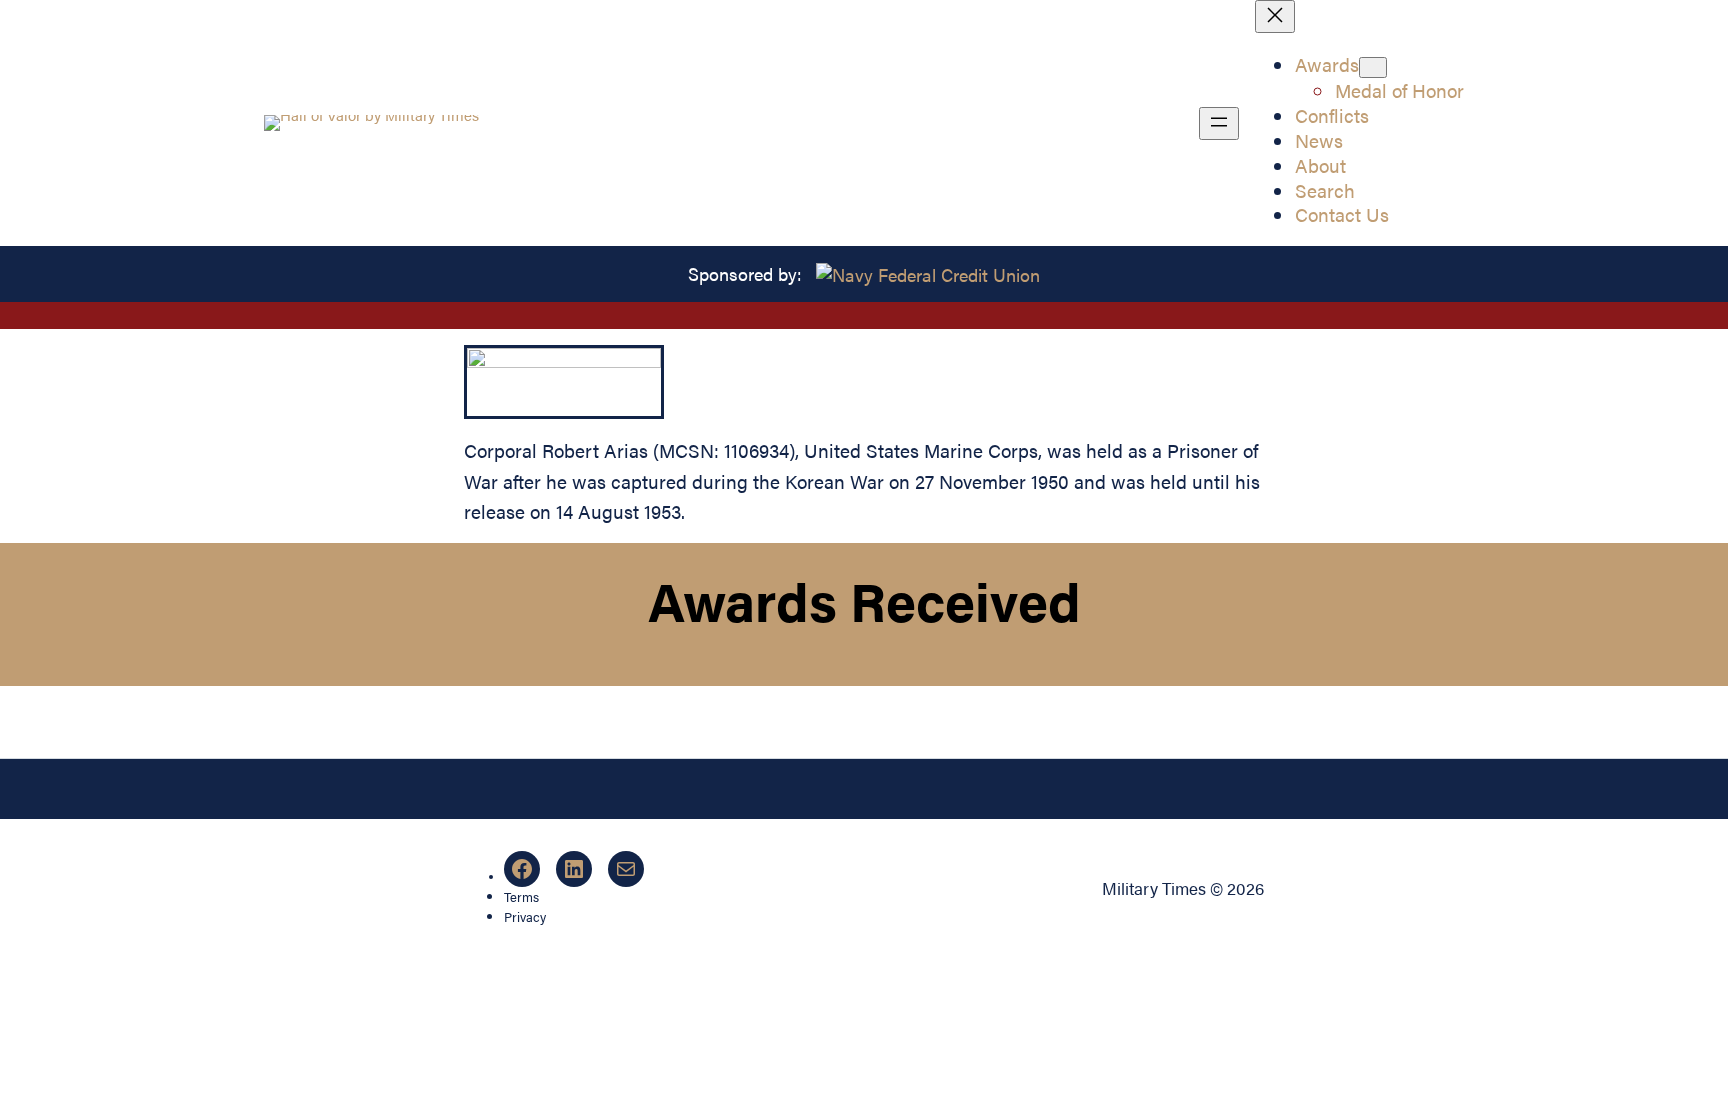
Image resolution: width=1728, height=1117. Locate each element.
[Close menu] (1275, 16)
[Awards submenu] (1373, 67)
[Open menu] (1219, 123)
